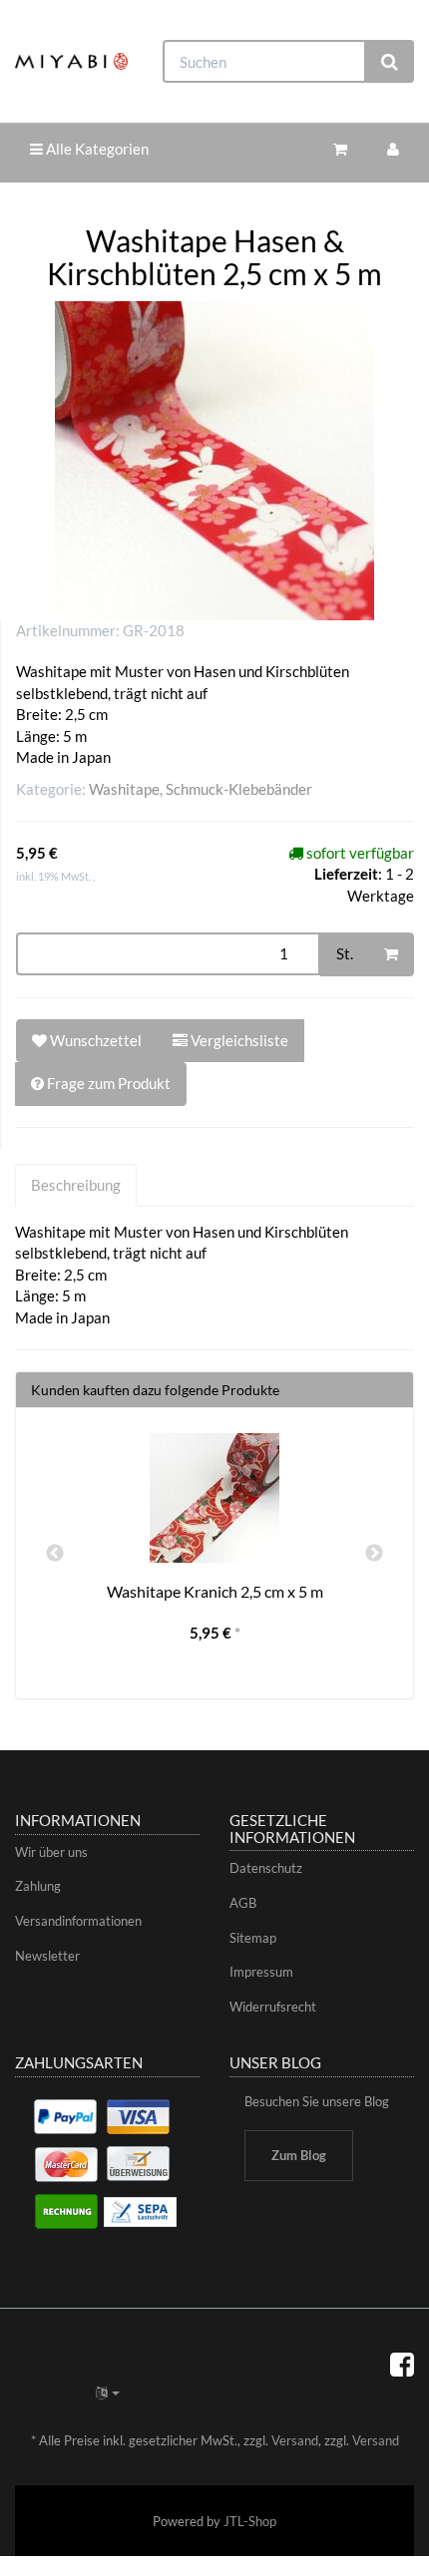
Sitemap (253, 1938)
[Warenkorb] (340, 149)
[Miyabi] (71, 61)
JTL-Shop (250, 2521)
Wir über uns (51, 1852)
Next (374, 1554)
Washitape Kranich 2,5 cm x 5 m (215, 1591)
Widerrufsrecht (273, 2007)
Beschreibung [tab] (76, 1185)
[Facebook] (402, 2364)
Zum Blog (299, 2155)
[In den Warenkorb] (391, 954)
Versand (295, 2440)
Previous (55, 1554)
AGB (243, 1903)
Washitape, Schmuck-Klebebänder (201, 789)
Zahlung (38, 1886)
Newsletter (47, 1956)
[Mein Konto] (393, 149)
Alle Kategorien (96, 149)
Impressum (261, 1972)
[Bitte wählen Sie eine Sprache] (108, 2392)
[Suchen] (390, 61)
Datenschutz (266, 1868)
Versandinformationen (78, 1921)
